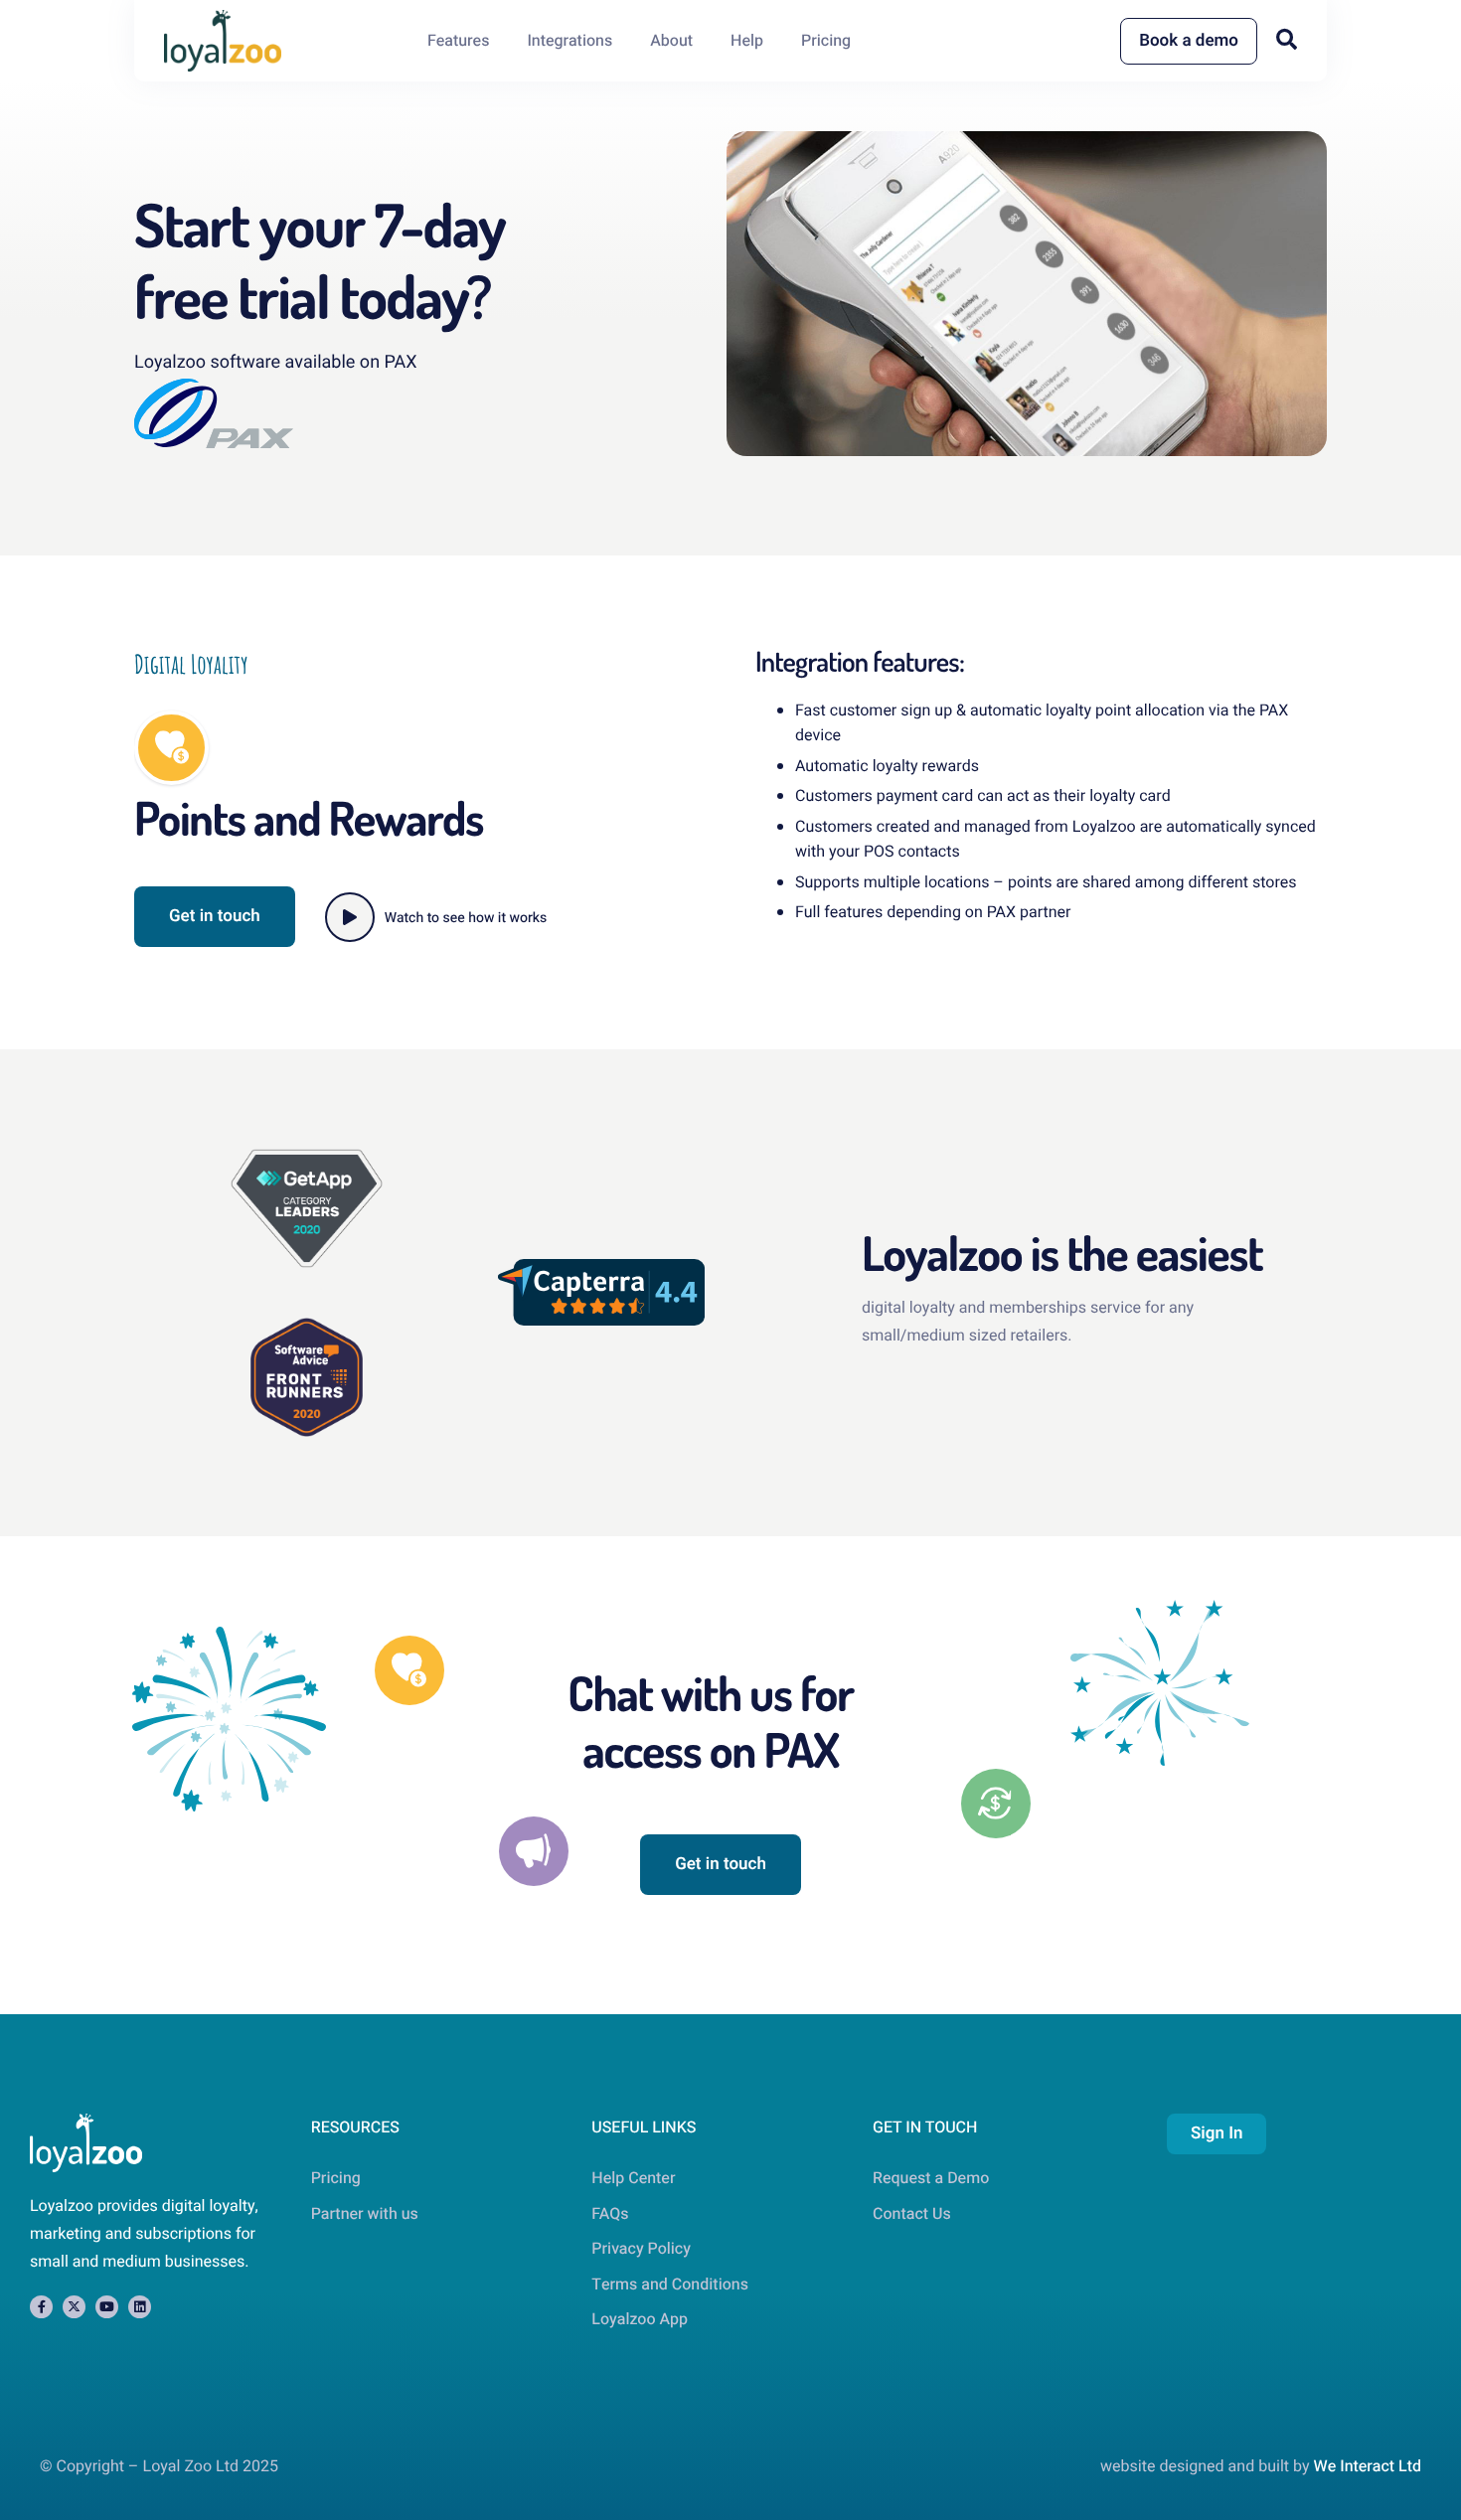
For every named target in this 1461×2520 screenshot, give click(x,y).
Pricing (826, 41)
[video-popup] (350, 917)
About (671, 41)
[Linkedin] (140, 2307)
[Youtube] (107, 2307)
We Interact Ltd (1368, 2466)
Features (459, 41)
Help (747, 41)
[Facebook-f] (41, 2307)
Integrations (569, 41)
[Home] (223, 40)
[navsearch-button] (1287, 39)
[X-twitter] (74, 2307)
